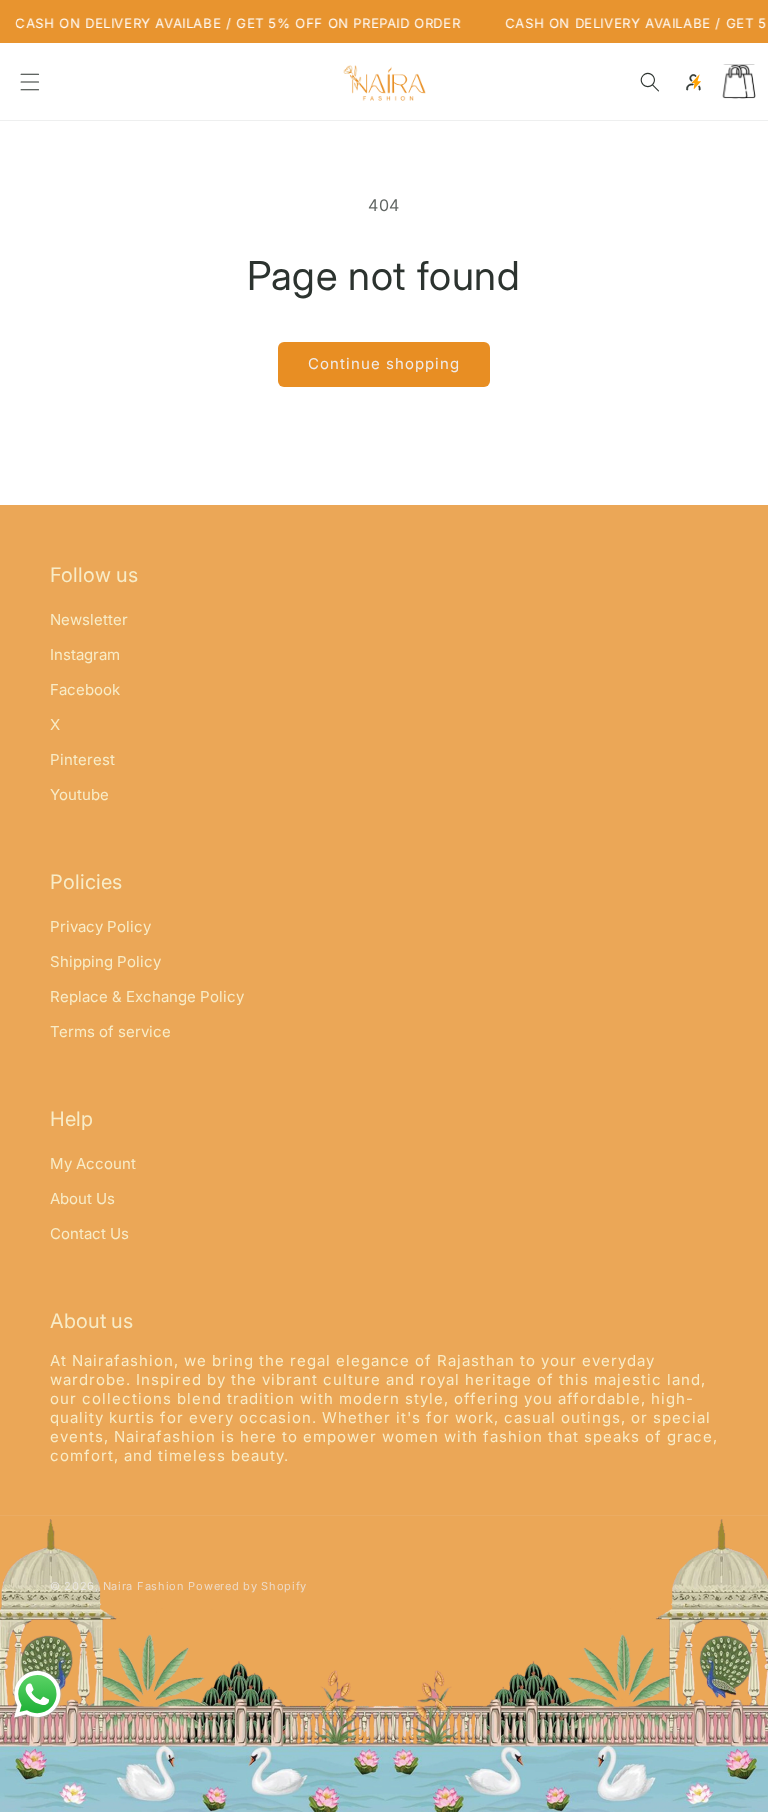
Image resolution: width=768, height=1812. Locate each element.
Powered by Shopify (247, 1586)
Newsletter (89, 620)
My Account (93, 1164)
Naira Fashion (144, 1586)
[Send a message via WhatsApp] (37, 1694)
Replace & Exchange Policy (147, 996)
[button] (30, 82)
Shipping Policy (105, 961)
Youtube (79, 794)
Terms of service (110, 1031)
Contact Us (89, 1233)
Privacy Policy (100, 927)
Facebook (85, 689)
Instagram (85, 654)
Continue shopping (384, 363)
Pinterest (82, 759)
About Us (82, 1198)
